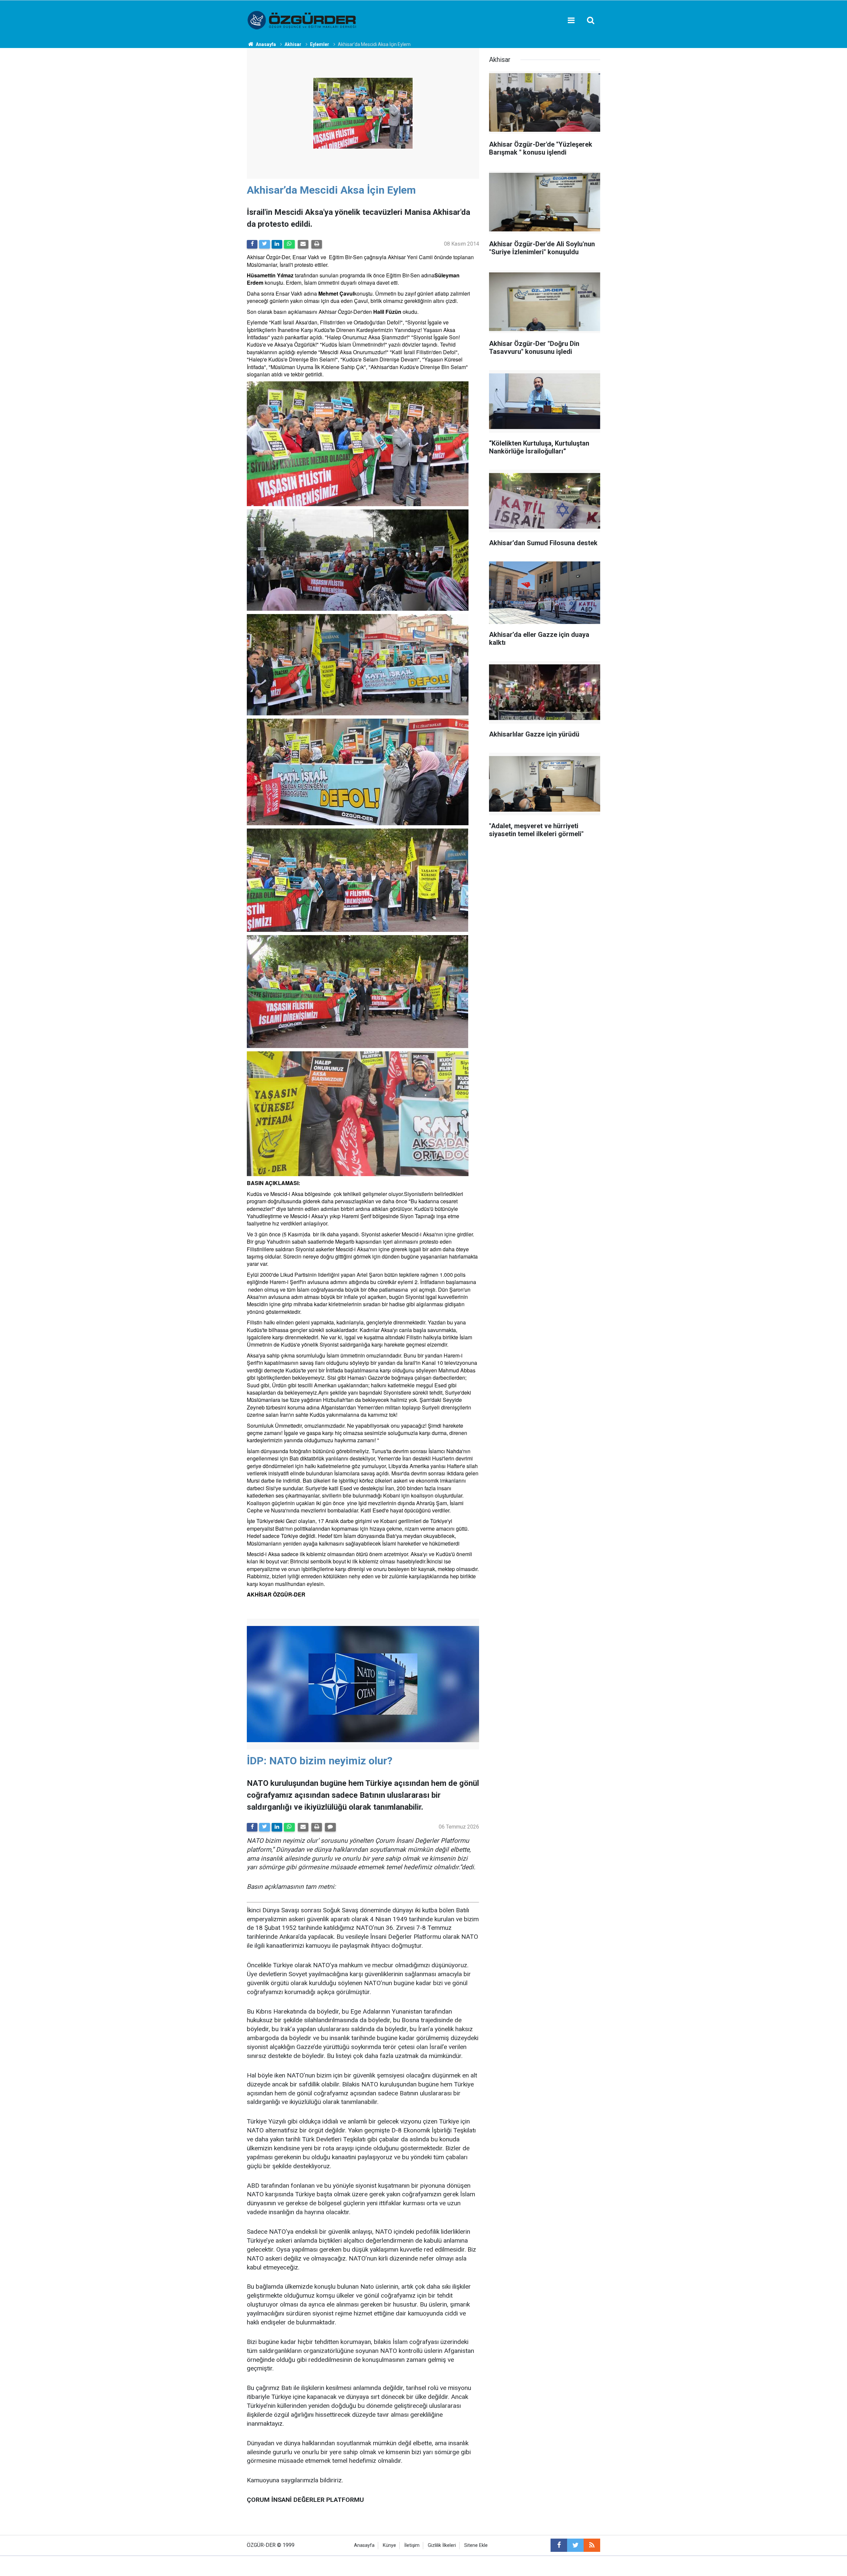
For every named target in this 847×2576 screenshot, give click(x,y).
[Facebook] (252, 244)
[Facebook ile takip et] (559, 2545)
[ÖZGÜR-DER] (302, 20)
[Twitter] (264, 244)
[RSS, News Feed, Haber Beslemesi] (592, 2545)
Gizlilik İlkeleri (442, 2545)
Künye (389, 2545)
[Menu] (571, 21)
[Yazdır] (317, 244)
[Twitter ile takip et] (575, 2545)
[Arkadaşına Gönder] (303, 244)
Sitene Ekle (476, 2545)
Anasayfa (364, 2545)
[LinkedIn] (277, 244)
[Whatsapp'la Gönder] (289, 244)
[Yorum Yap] (330, 1827)
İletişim (412, 2545)
